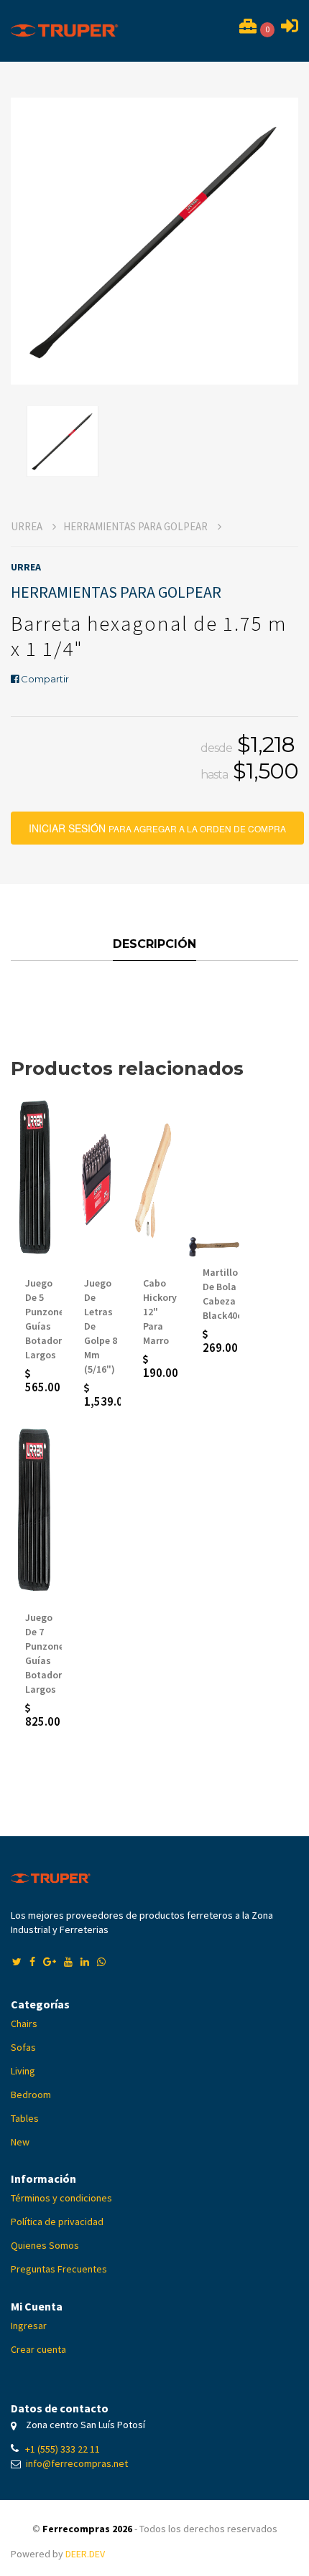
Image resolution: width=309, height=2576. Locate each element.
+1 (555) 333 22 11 (63, 2449)
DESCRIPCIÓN (154, 944)
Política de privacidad (57, 2222)
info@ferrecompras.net (77, 2463)
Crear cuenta (38, 2349)
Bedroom (31, 2095)
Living (23, 2071)
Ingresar (29, 2326)
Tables (25, 2118)
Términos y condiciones (61, 2198)
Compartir (44, 679)
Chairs (24, 2023)
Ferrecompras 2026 (87, 2529)
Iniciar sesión (166, 823)
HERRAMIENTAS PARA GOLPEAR (137, 526)
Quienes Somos (45, 2245)
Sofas (23, 2047)
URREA (28, 526)
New (20, 2142)
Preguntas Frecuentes (59, 2269)
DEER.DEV (85, 2554)
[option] (154, 241)
